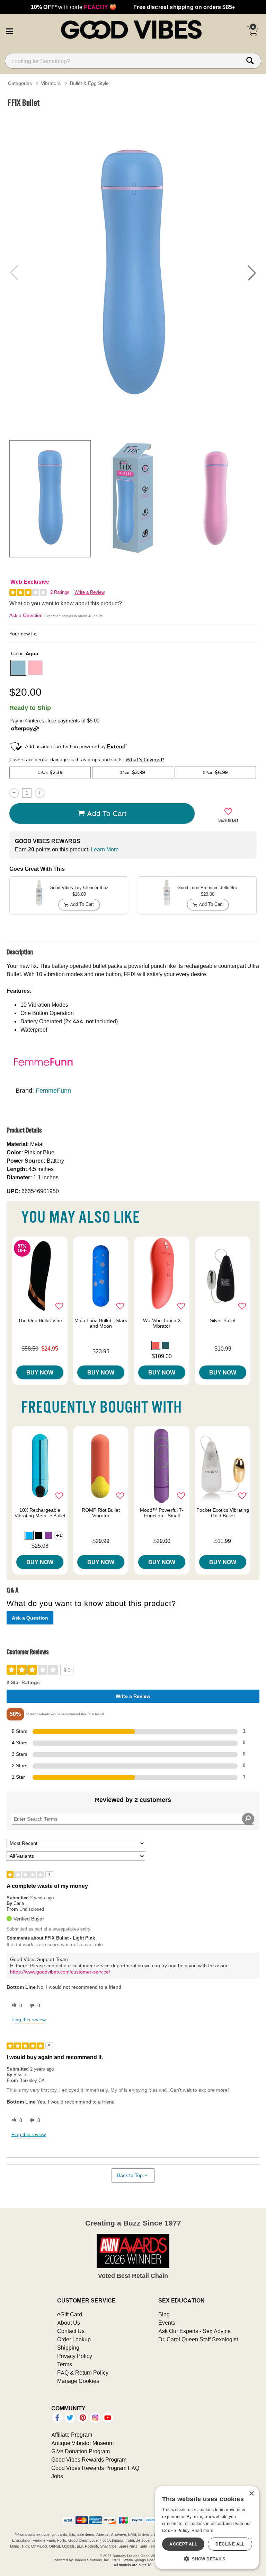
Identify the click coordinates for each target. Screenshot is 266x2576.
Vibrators (51, 83)
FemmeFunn (53, 1090)
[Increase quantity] (40, 793)
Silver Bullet (223, 1320)
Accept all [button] (183, 2544)
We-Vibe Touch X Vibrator (162, 1323)
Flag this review (29, 2020)
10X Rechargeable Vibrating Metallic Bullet (40, 1513)
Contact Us (71, 2331)
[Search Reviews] (248, 1819)
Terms (65, 2364)
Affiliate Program (72, 2435)
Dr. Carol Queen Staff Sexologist (198, 2339)
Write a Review (90, 592)
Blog (164, 2314)
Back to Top (130, 2175)
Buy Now (40, 1372)
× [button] (251, 2494)
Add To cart (107, 813)
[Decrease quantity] (14, 793)
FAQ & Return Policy (83, 2373)
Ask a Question (26, 615)
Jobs (57, 2476)
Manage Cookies (78, 2381)
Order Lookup (74, 2339)
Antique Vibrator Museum (82, 2443)
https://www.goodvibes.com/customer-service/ (60, 1972)
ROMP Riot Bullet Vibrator (101, 1513)
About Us (69, 2323)
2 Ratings (60, 592)
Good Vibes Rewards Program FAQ (95, 2468)
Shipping (68, 2348)
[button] (9, 31)
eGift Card (70, 2314)
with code (74, 7)
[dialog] (207, 2528)
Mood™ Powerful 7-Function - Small (162, 1513)
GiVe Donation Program (81, 2451)
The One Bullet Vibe (40, 1320)
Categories (20, 83)
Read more (203, 2530)
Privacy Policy (75, 2356)
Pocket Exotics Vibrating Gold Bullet (223, 1513)
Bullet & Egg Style (89, 83)
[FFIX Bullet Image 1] (133, 273)
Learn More (105, 849)
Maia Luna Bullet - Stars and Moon (101, 1323)
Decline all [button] (230, 2544)
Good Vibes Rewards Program (89, 2460)
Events (167, 2323)
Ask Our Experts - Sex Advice (194, 2331)
